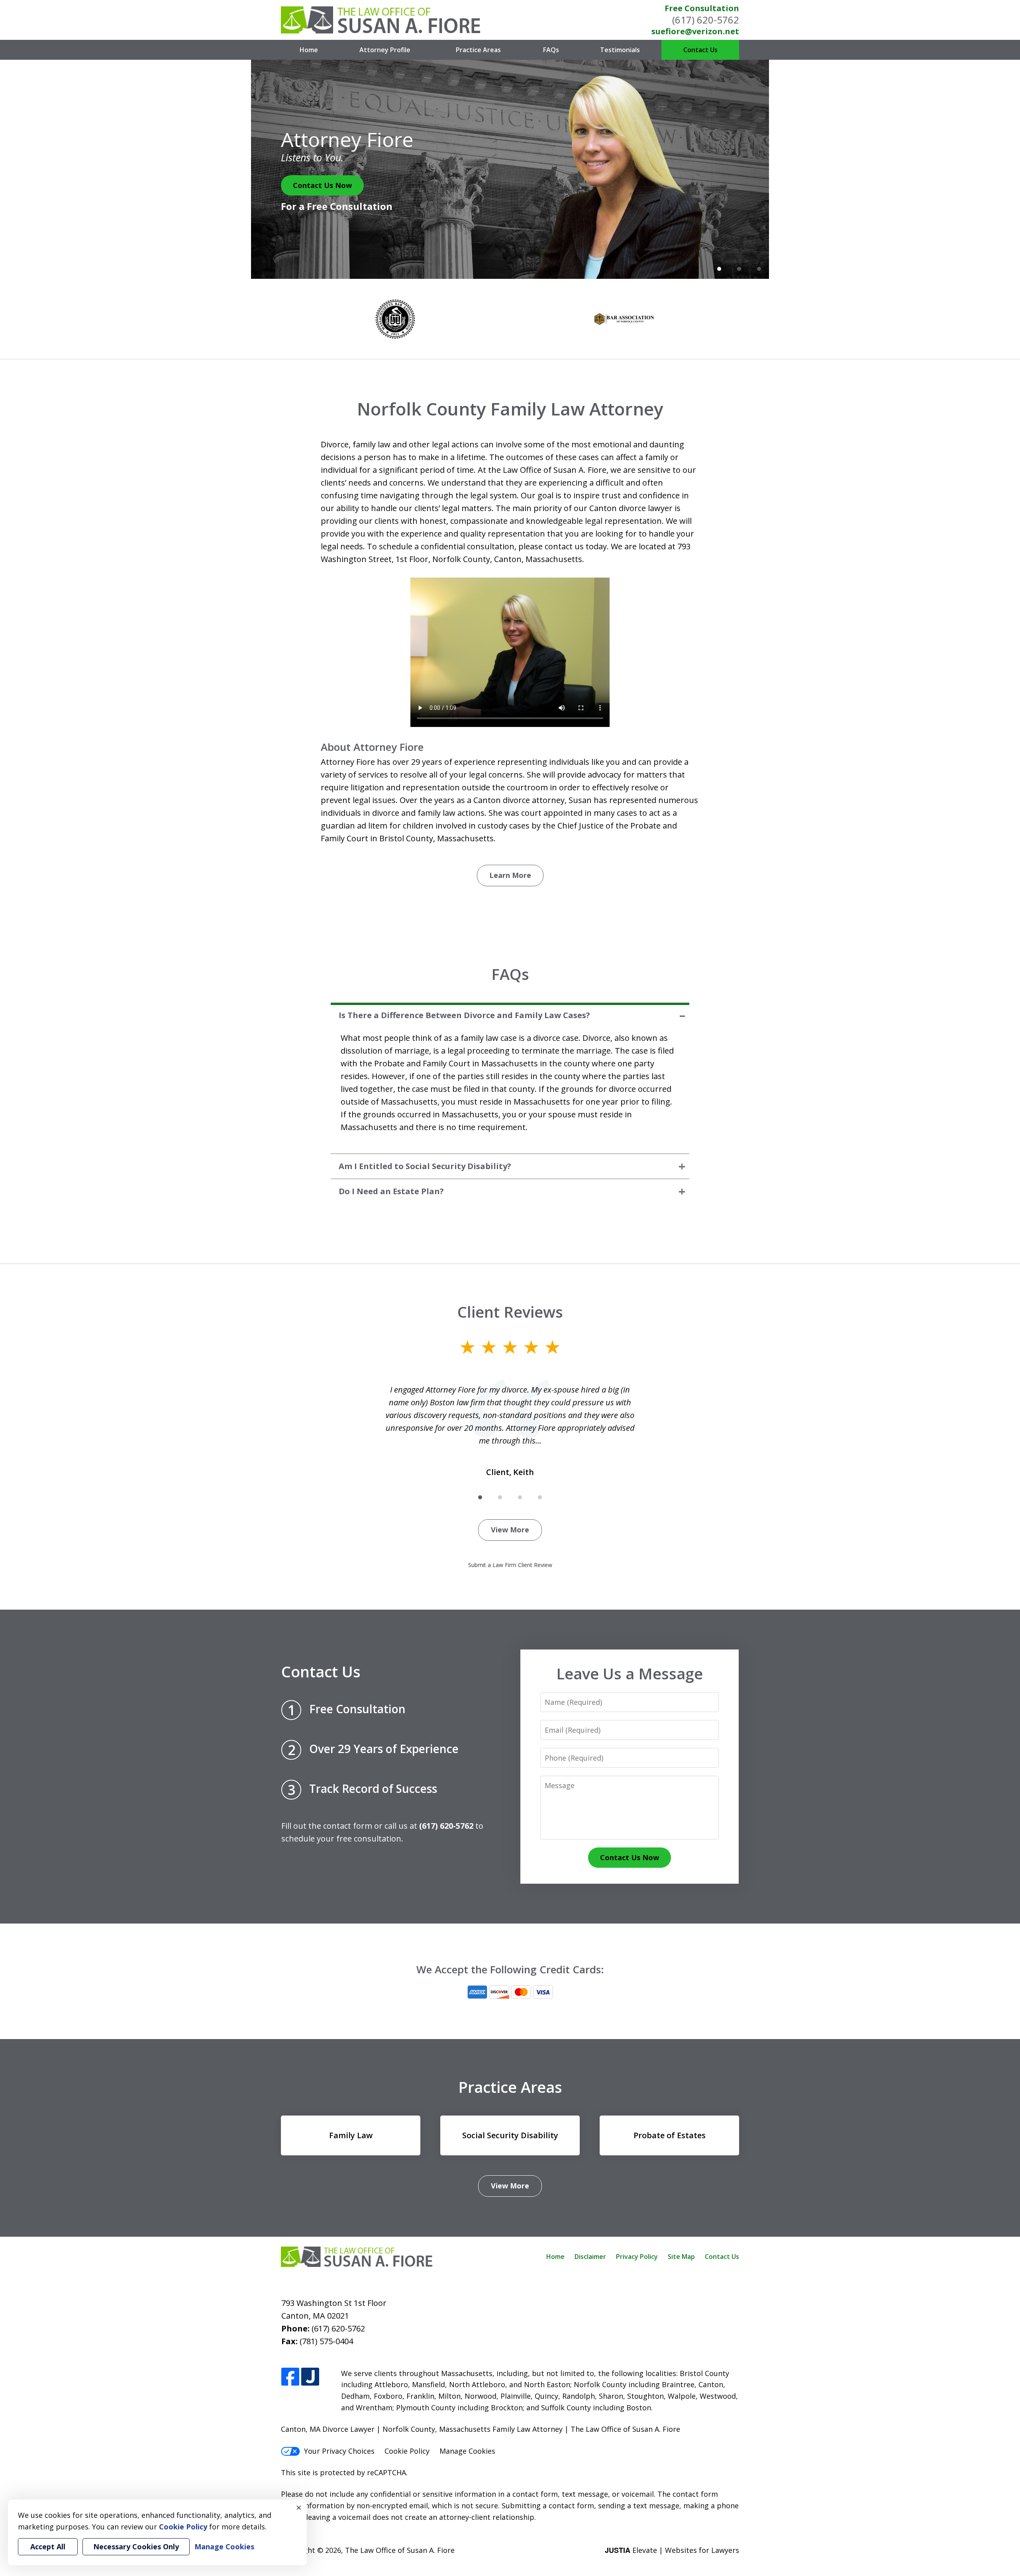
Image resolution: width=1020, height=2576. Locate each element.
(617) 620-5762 (706, 20)
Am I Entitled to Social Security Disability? (425, 1166)
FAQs (551, 50)
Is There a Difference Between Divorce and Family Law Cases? (464, 1015)
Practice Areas (478, 50)
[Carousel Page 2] (739, 269)
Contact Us (700, 50)
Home (309, 50)
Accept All (48, 2547)
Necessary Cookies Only (136, 2547)
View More (510, 1530)
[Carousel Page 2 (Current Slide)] (500, 1497)
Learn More (510, 875)
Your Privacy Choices (339, 2451)
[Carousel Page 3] (759, 269)
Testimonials (620, 50)
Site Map (681, 2257)
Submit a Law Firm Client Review (510, 1565)
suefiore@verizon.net (695, 31)
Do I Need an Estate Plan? (391, 1191)
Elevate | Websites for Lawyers (672, 2550)
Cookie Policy (407, 2451)
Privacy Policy (637, 2257)
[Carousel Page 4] (540, 1497)
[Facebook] (290, 2377)
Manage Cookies (467, 2451)
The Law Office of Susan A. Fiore (400, 2550)
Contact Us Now (322, 185)
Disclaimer (590, 2257)
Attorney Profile (385, 50)
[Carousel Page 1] (480, 1497)
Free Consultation (702, 8)
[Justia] (310, 2377)
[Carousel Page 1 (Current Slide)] (719, 269)
